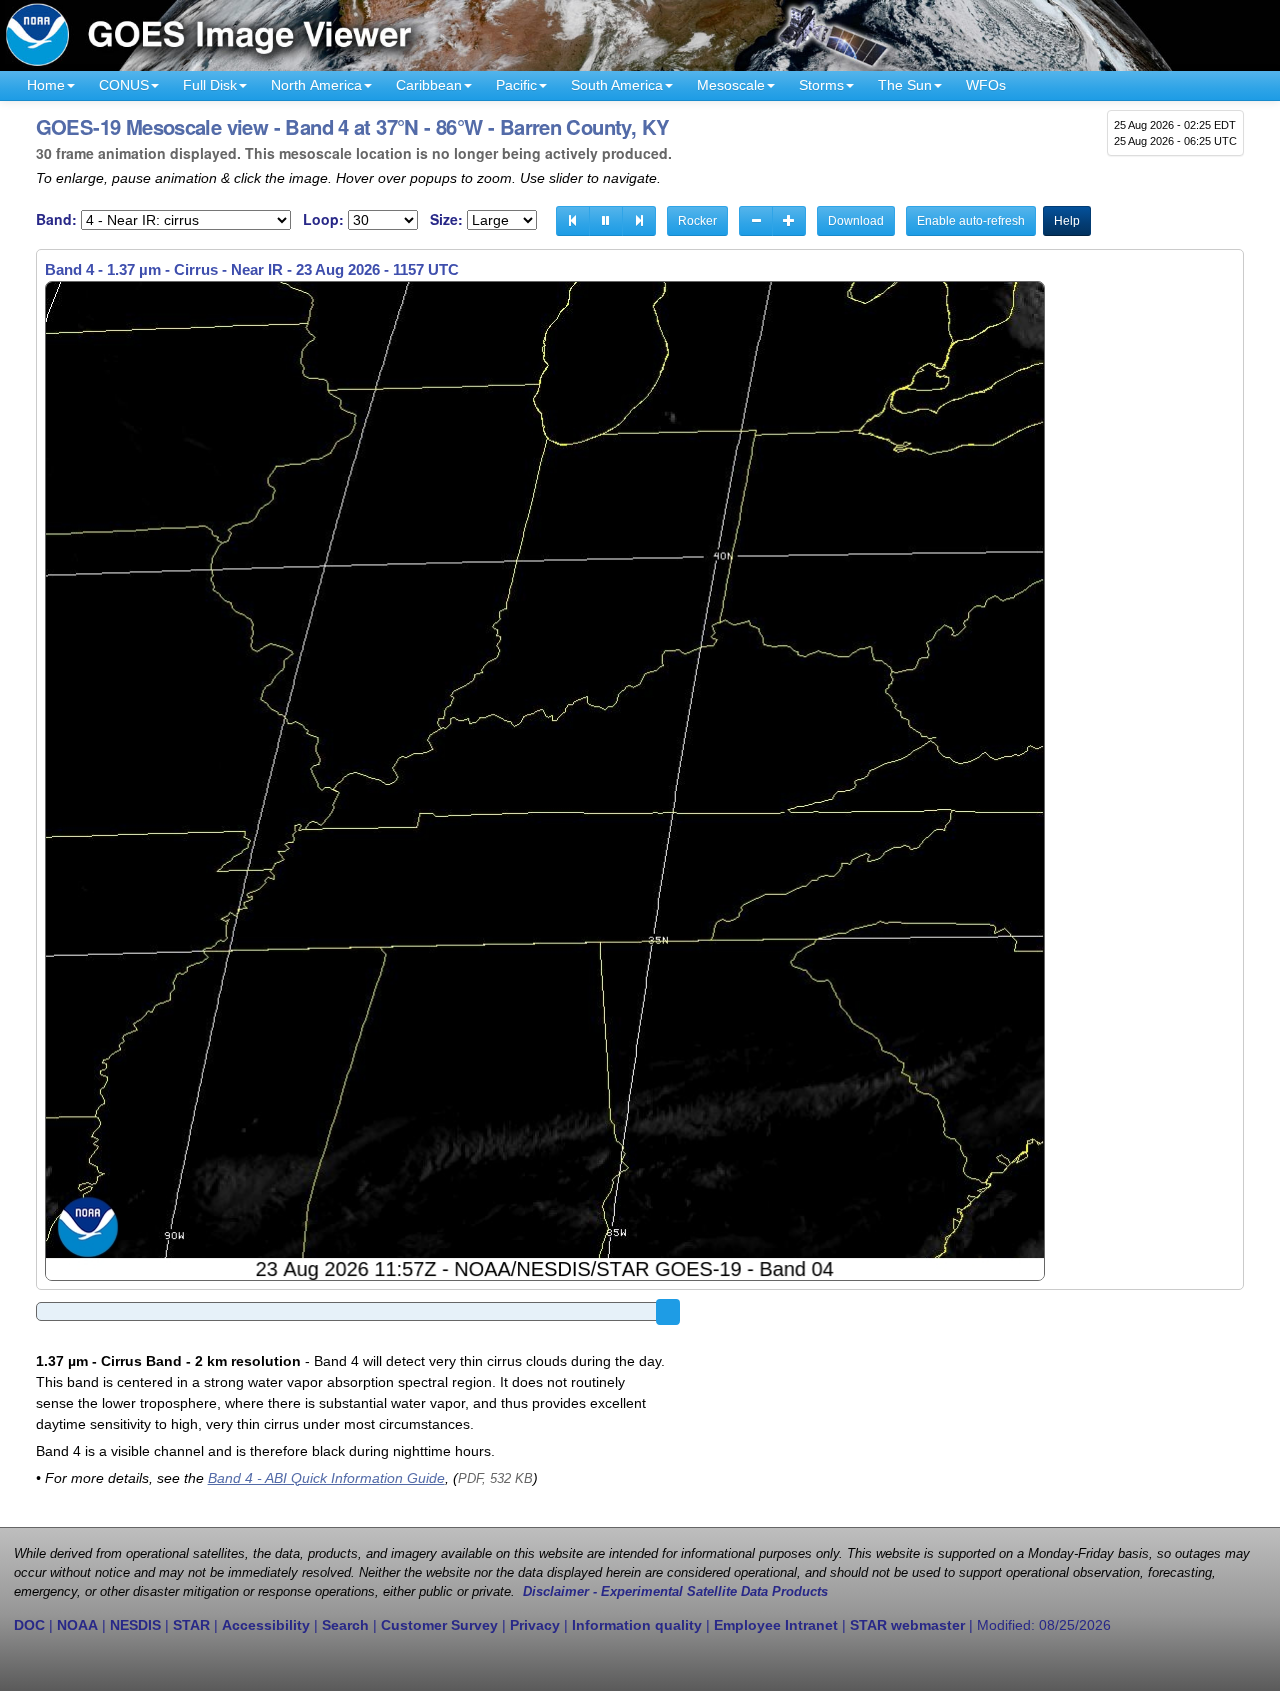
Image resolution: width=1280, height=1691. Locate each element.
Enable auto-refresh (971, 221)
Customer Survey (439, 1625)
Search (345, 1625)
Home (46, 85)
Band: (56, 219)
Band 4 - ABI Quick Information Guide (326, 1478)
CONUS (124, 85)
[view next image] (639, 221)
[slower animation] (756, 221)
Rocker (697, 221)
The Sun (905, 85)
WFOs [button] (986, 85)
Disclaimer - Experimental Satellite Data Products (675, 1592)
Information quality (637, 1625)
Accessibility (266, 1625)
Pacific (516, 85)
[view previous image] (573, 221)
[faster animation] (789, 221)
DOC (29, 1625)
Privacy (535, 1625)
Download (856, 221)
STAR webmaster (907, 1625)
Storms (821, 85)
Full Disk (210, 85)
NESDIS (135, 1625)
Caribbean (429, 85)
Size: (446, 219)
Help (1067, 221)
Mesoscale (731, 85)
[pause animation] (606, 221)
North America (316, 85)
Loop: (323, 219)
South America (617, 85)
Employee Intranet (776, 1625)
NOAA (77, 1625)
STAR (191, 1625)
